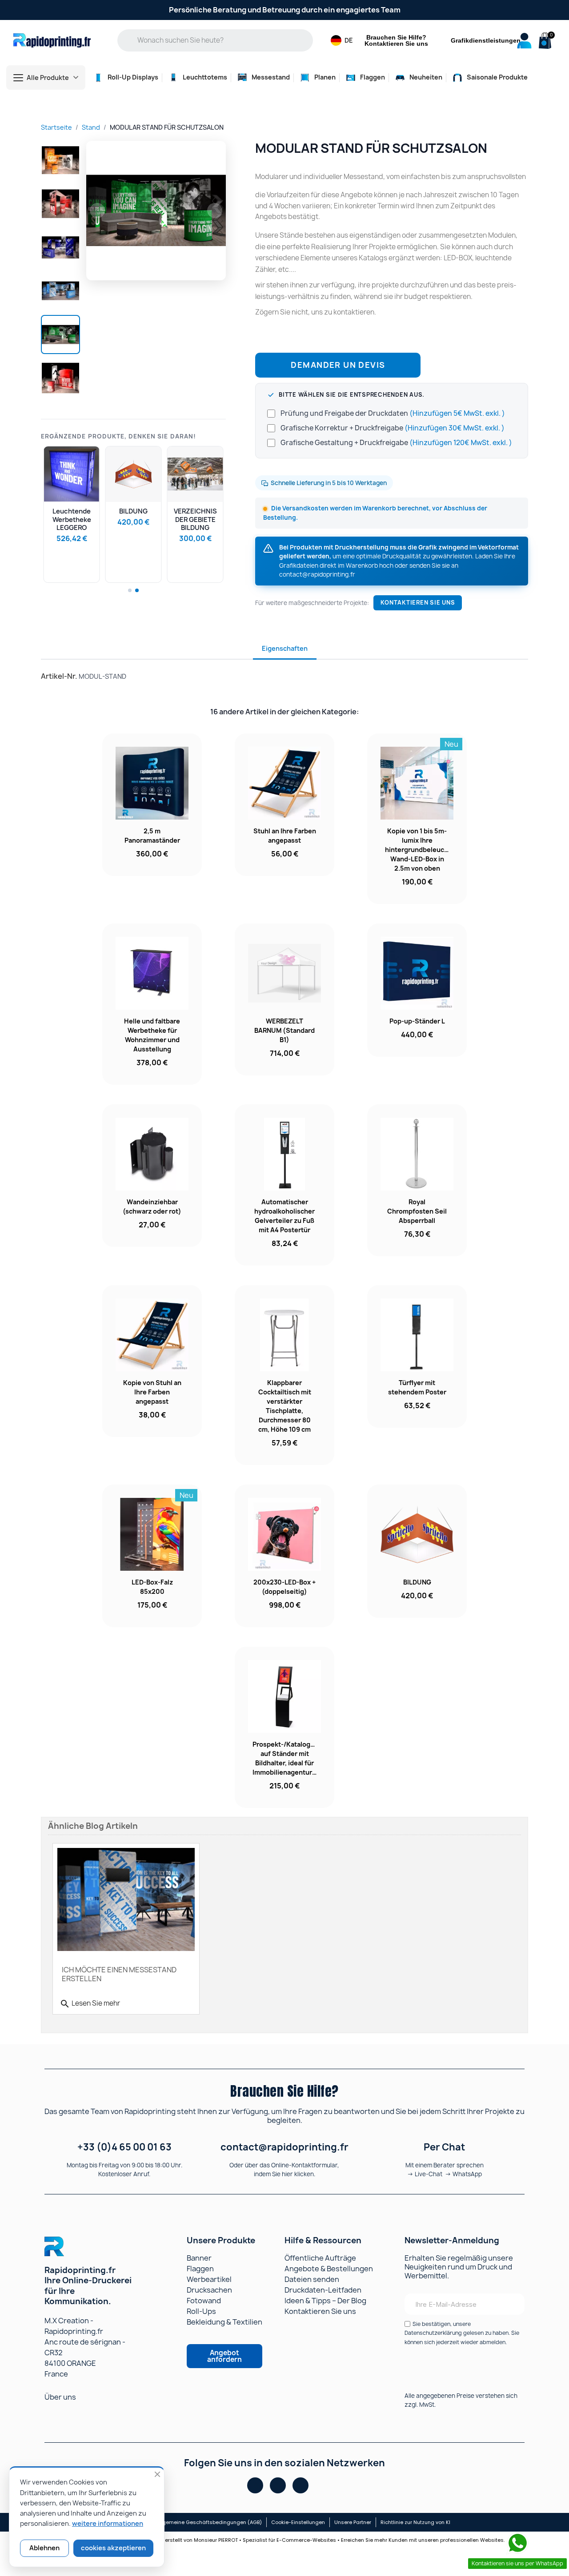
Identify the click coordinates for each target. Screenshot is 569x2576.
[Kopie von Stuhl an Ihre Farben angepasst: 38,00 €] (152, 1361)
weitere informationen (108, 2524)
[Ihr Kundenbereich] (524, 41)
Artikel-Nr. (59, 676)
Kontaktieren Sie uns (418, 603)
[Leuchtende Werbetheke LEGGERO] (72, 474)
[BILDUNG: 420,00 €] (417, 1551)
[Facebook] (255, 2485)
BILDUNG (133, 511)
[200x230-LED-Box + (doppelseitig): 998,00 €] (284, 1556)
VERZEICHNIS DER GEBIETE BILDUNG (195, 519)
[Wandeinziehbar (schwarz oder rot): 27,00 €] (152, 1176)
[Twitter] (301, 2485)
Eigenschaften (285, 648)
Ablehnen (44, 2548)
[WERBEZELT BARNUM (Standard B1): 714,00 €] (284, 999)
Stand (91, 127)
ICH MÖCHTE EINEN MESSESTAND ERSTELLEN (119, 1974)
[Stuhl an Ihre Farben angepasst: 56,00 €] (284, 805)
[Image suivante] (215, 211)
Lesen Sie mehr (90, 2004)
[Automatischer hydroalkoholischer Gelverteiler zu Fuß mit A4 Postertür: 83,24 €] (284, 1185)
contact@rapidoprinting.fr (317, 574)
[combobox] (221, 40)
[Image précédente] (97, 211)
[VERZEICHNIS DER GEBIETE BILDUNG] (195, 474)
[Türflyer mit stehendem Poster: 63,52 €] (417, 1356)
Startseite (56, 127)
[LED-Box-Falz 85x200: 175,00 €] (152, 1556)
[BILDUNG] (134, 474)
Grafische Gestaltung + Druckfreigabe (396, 443)
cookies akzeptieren (113, 2548)
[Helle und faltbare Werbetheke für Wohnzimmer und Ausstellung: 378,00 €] (152, 1004)
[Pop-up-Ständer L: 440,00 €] (417, 990)
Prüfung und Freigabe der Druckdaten (393, 413)
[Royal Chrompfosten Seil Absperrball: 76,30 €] (417, 1180)
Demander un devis (338, 365)
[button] (544, 41)
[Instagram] (278, 2485)
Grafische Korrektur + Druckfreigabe (393, 428)
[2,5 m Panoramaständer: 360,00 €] (152, 805)
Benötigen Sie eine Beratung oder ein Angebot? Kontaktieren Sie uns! (284, 10)
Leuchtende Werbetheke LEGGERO (72, 519)
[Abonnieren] (512, 2304)
